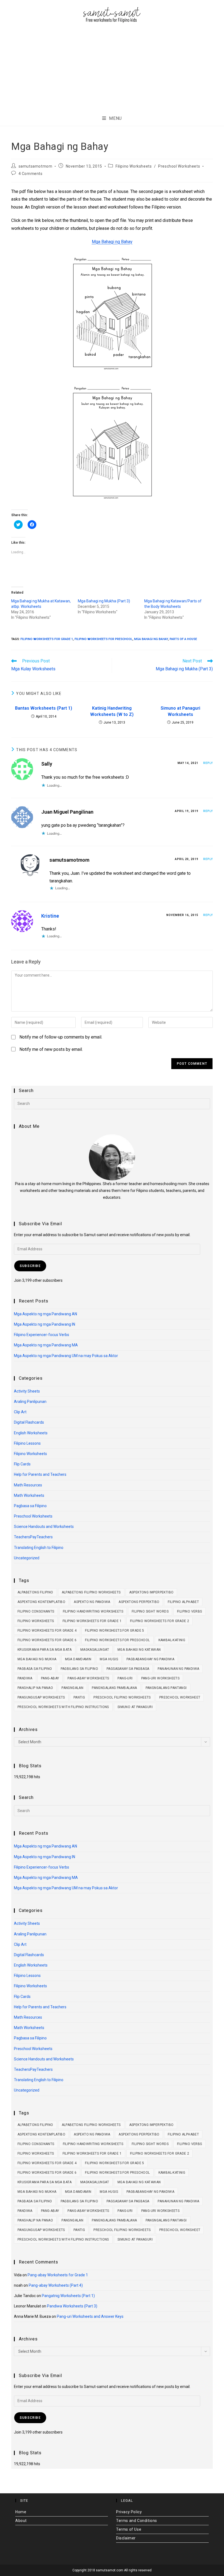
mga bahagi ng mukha (37, 1659)
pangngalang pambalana (114, 1688)
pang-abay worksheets (88, 1678)
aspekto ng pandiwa (92, 1602)
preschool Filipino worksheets (122, 1697)
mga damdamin (78, 1659)
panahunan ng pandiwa (178, 1669)
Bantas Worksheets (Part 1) (44, 708)
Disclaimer (126, 2538)
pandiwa (25, 1678)
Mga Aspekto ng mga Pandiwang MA (46, 1345)
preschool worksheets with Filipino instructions (63, 1707)
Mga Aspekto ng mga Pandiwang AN (45, 1314)
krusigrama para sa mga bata (45, 1650)
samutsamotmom (36, 166)
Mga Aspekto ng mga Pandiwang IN (45, 1324)
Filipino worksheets (36, 1621)
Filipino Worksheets (134, 166)
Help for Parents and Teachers (40, 1474)
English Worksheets (31, 1433)
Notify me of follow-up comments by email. (61, 1037)
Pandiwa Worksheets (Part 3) (72, 2306)
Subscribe (30, 1266)
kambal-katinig (172, 1640)
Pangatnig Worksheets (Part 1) (68, 2296)
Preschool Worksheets (179, 166)
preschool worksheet (180, 1697)
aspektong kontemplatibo (41, 1602)
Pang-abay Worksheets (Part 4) (56, 2285)
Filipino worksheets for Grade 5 (114, 1631)
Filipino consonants (36, 1611)
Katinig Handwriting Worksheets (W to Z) (112, 711)
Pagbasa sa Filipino (30, 1506)
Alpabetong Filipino (35, 1592)
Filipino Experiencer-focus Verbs (42, 1335)
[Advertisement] (112, 69)
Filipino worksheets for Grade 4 (47, 1631)
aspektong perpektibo (139, 1602)
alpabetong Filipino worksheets (91, 1592)
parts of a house (183, 639)
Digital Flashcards (29, 1422)
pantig (79, 1697)
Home (21, 2512)
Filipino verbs (190, 1611)
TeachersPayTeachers (33, 1537)
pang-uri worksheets (160, 1678)
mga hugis (109, 1659)
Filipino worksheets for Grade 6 (47, 1640)
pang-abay (50, 1678)
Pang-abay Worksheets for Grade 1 (58, 2275)
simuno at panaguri (135, 1707)
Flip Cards (22, 1464)
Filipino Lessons (27, 1443)
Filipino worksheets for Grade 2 (160, 1621)
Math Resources (28, 1485)
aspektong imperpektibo (151, 1592)
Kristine (50, 916)
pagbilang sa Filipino (79, 1669)
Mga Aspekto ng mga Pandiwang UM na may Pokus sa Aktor (66, 1356)
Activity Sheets (27, 1391)
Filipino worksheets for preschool (104, 639)
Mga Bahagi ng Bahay (112, 242)
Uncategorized (27, 1558)
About (21, 2521)
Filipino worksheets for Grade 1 (47, 639)
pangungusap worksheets (41, 1697)
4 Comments (31, 174)
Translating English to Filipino (39, 1548)
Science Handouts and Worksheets (44, 1527)
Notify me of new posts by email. (51, 1049)
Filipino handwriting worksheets (93, 1611)
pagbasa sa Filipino (35, 1669)
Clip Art (20, 1412)
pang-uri (125, 1678)
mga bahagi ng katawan (139, 1650)
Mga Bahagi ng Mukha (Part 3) (104, 601)
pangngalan (72, 1688)
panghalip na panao (35, 1688)
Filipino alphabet (183, 1602)
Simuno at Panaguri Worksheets (180, 711)
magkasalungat (95, 1650)
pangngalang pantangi (166, 1688)
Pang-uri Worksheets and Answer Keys (90, 2316)
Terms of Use (129, 2529)
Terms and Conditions (137, 2521)
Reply (208, 763)
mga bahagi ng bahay (151, 639)
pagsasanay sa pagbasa (128, 1669)
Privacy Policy (129, 2512)
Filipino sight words (150, 1611)
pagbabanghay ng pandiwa (150, 1659)
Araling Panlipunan (30, 1402)
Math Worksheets (29, 1495)
